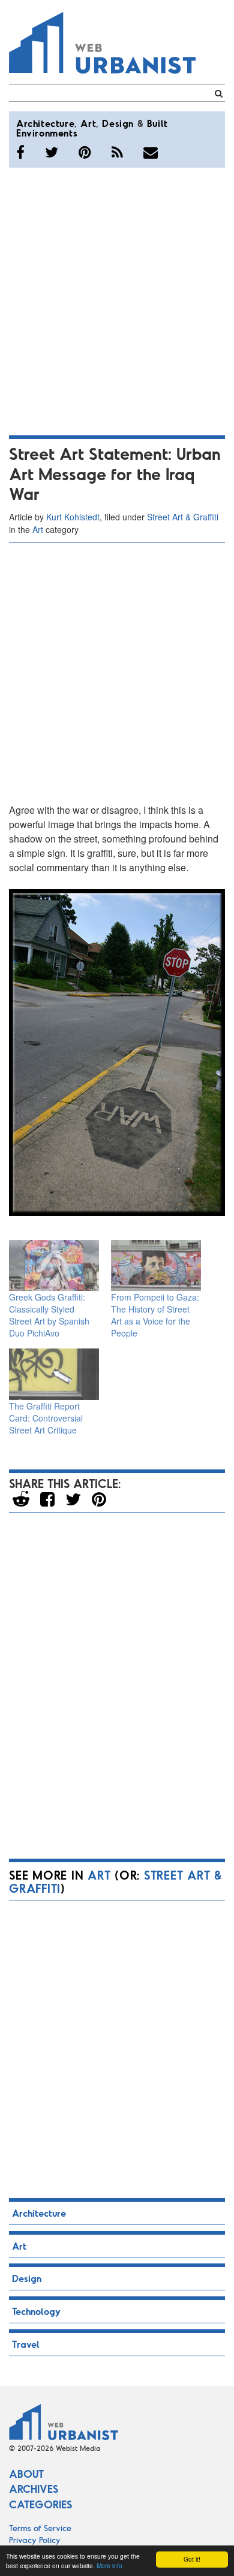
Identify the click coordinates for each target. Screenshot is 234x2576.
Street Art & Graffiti (183, 517)
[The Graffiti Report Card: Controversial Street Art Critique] (54, 1374)
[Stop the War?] (117, 1053)
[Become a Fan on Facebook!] (20, 152)
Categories (40, 2504)
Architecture (45, 123)
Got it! (192, 2559)
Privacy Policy (35, 2540)
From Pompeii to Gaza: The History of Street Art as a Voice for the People (155, 1315)
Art (88, 123)
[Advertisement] (117, 299)
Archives (34, 2489)
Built (157, 123)
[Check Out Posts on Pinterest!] (85, 152)
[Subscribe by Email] (151, 152)
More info (109, 2566)
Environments (47, 133)
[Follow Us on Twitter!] (52, 152)
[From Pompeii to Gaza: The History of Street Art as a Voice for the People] (156, 1266)
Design (118, 123)
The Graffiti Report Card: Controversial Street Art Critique (46, 1418)
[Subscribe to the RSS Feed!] (117, 152)
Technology (36, 2311)
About (26, 2474)
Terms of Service (40, 2528)
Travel (26, 2344)
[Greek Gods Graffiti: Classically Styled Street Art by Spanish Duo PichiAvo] (54, 1266)
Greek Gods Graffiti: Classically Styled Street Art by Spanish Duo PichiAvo (49, 1315)
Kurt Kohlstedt (73, 517)
